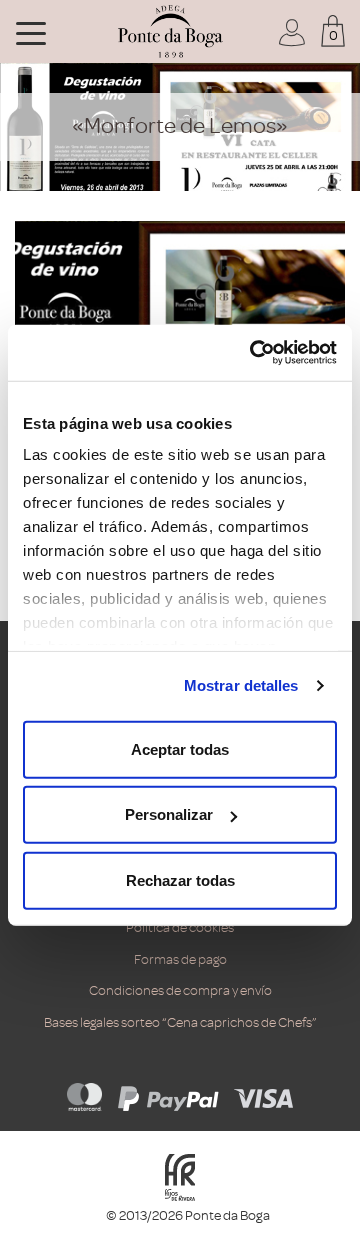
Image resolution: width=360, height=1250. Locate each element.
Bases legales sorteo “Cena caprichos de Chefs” (180, 1022)
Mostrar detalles (241, 685)
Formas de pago (180, 959)
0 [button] (333, 35)
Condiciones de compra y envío (180, 990)
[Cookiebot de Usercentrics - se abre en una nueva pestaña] (254, 353)
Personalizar (169, 814)
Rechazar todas (180, 879)
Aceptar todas (180, 748)
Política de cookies (180, 927)
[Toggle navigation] (31, 32)
